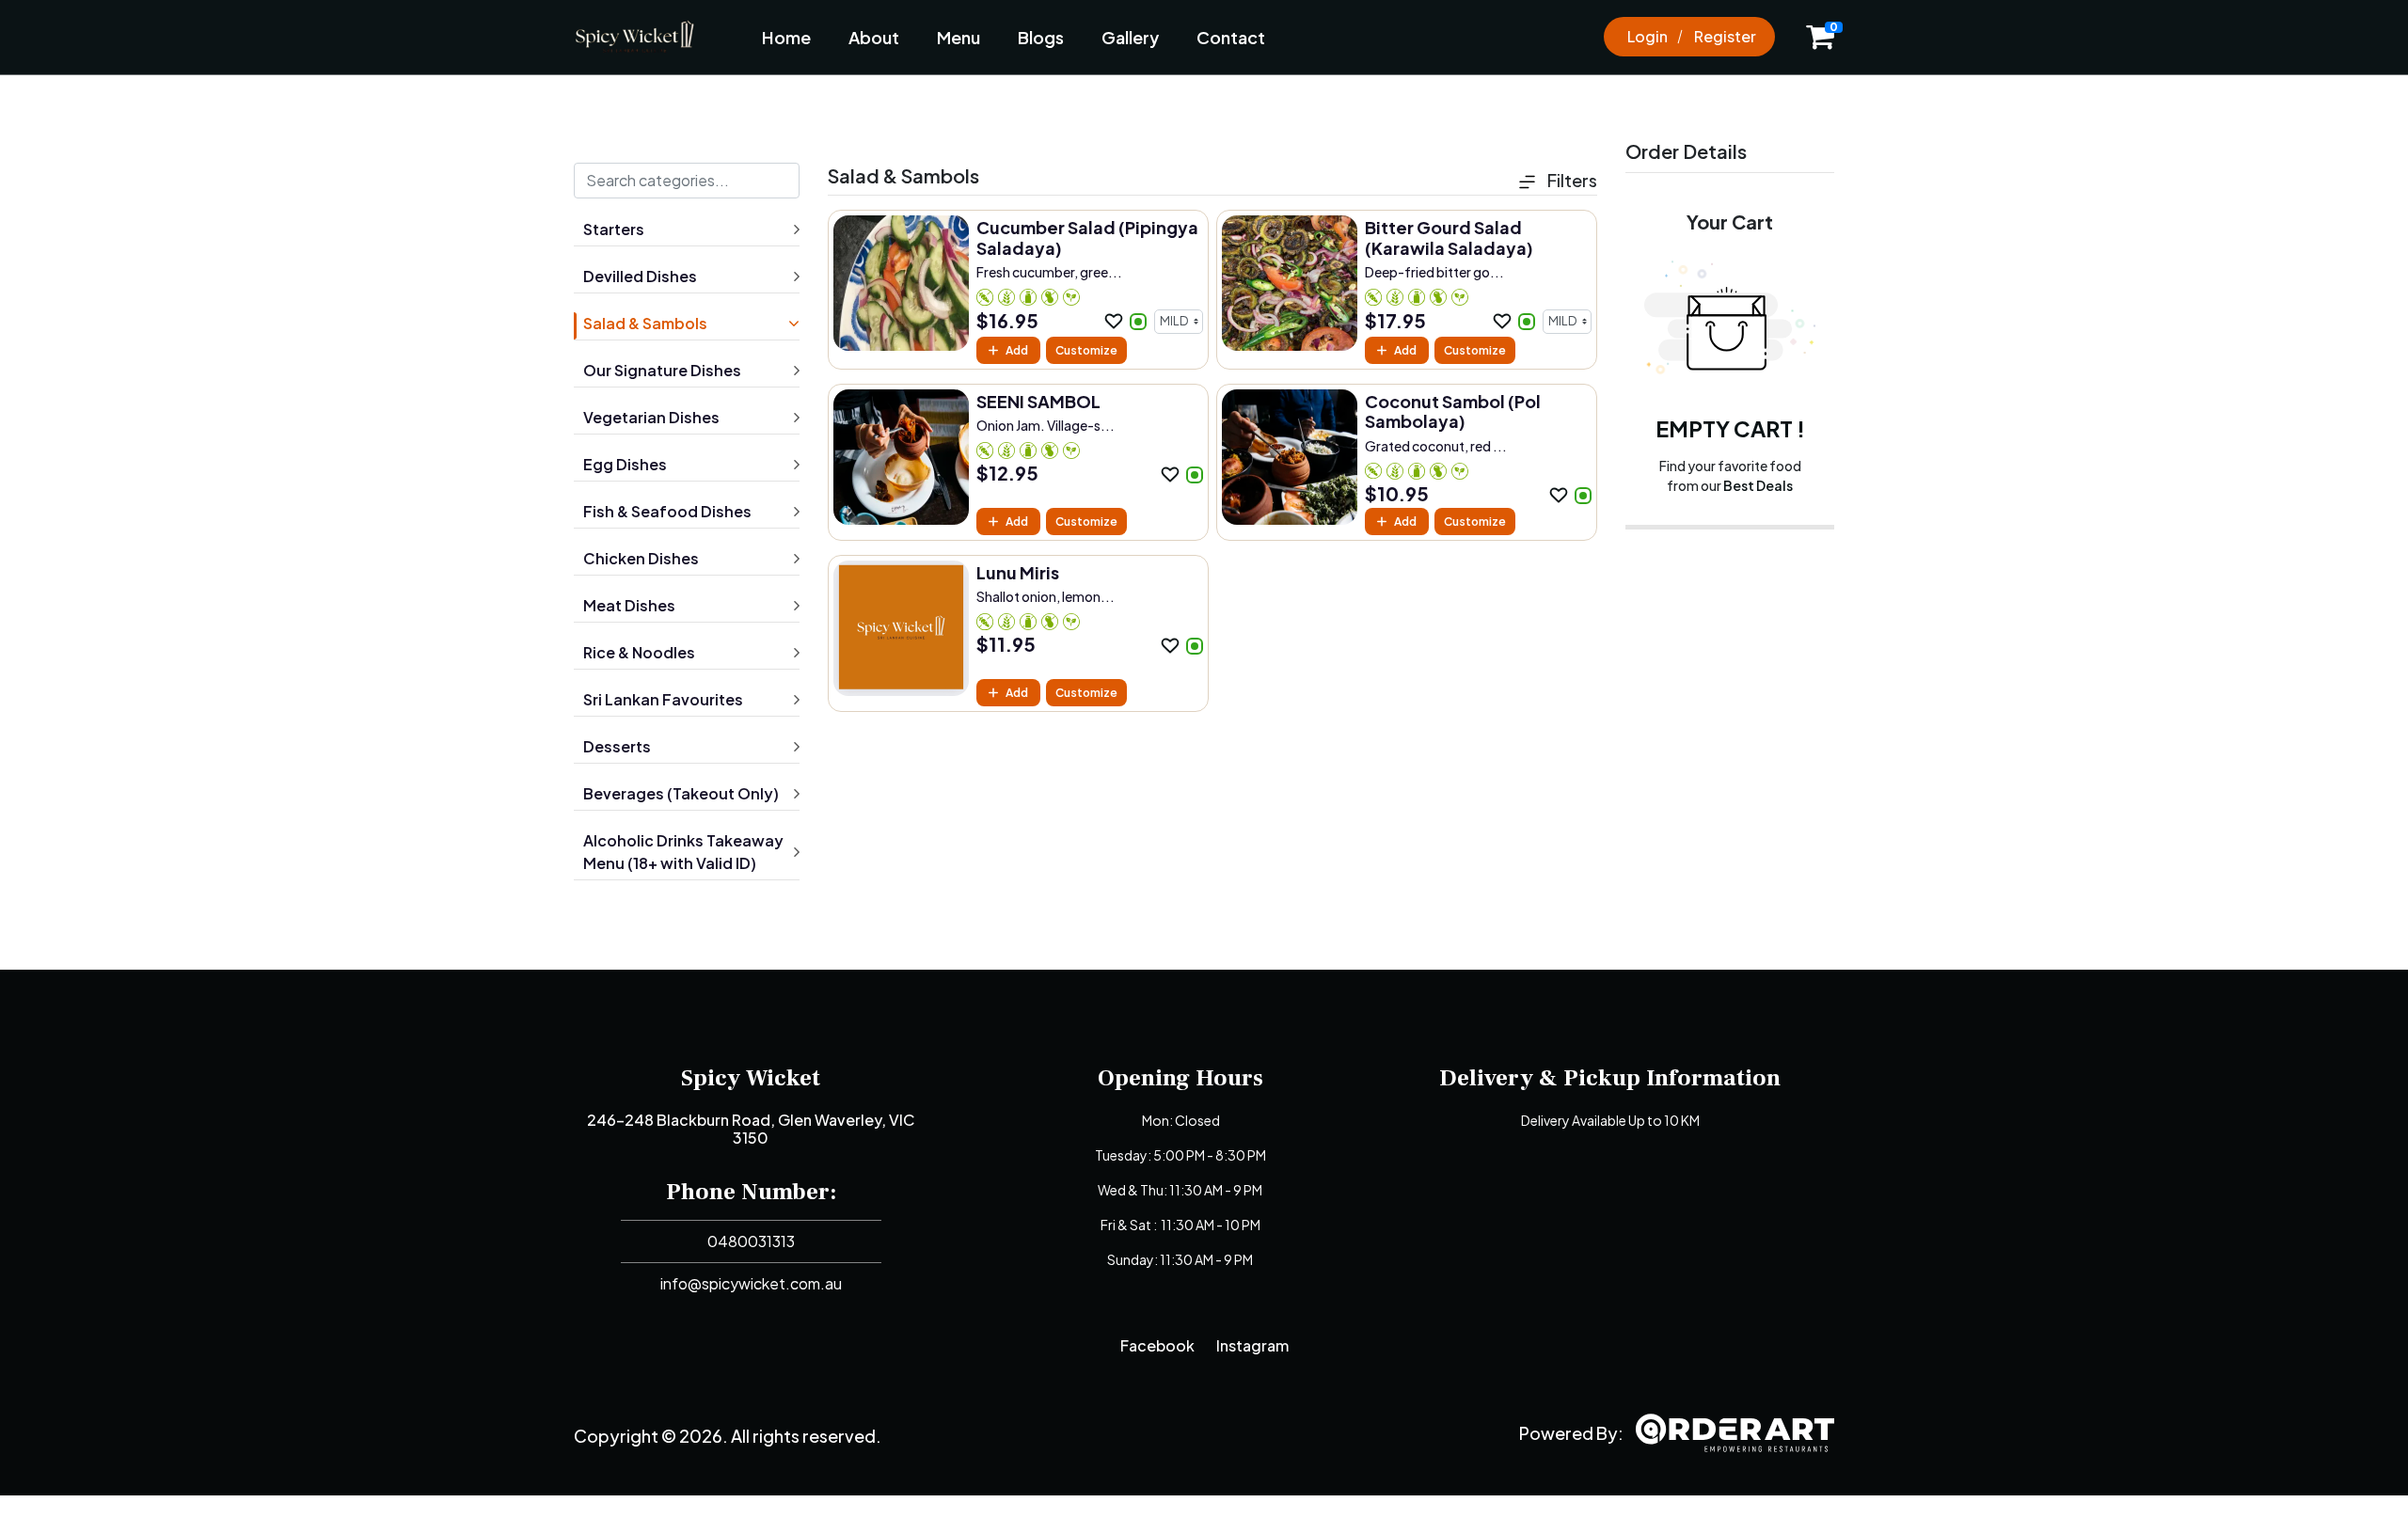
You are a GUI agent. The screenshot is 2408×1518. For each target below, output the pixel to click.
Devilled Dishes (640, 276)
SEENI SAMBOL (1038, 401)
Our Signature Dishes (662, 370)
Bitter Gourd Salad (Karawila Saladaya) (1449, 237)
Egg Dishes (625, 464)
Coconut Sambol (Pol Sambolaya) (1453, 411)
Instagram (1252, 1345)
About (874, 37)
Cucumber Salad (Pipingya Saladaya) (1087, 237)
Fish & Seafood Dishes (667, 511)
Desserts (617, 746)
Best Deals (1758, 485)
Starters (614, 229)
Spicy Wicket (751, 1078)
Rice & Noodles (639, 652)
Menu (958, 37)
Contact (1231, 37)
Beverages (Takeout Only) (681, 793)
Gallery (1130, 37)
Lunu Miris (1018, 572)
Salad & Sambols (645, 323)
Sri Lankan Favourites (663, 699)
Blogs (1041, 37)
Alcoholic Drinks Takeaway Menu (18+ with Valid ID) (683, 852)
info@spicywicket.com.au (751, 1283)
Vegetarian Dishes (651, 417)
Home (786, 37)
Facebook (1157, 1345)
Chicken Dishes (641, 558)
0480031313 (751, 1241)
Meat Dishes (629, 605)
